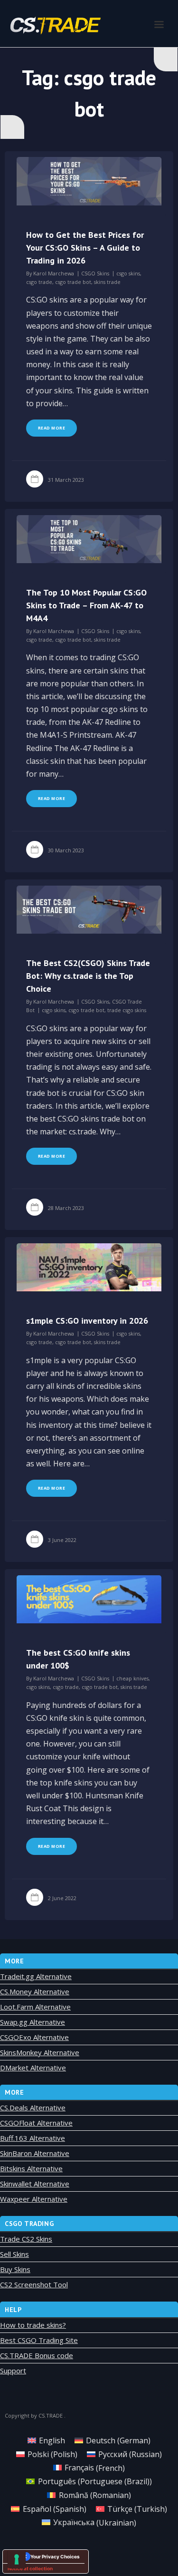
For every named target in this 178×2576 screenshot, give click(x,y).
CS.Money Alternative (35, 1991)
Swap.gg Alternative (33, 2022)
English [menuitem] (52, 2440)
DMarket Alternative (33, 2068)
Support (13, 2371)
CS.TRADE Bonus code (37, 2355)
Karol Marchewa (54, 273)
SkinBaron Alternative (35, 2153)
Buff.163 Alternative (33, 2138)
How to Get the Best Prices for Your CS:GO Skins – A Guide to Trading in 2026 (85, 248)
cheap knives (132, 1678)
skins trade (107, 282)
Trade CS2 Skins (26, 2239)
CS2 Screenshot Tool (34, 2284)
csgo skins (128, 273)
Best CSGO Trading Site (39, 2340)
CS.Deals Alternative (33, 2108)
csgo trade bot (73, 282)
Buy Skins (15, 2269)
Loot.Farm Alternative (35, 2007)
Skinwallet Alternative (35, 2184)
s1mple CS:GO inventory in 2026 (87, 1321)
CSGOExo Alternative (34, 2037)
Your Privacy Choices (55, 2556)
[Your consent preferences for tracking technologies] (17, 2559)
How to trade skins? (33, 2325)
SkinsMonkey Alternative (40, 2052)
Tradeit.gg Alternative (36, 1976)
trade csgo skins (127, 1010)
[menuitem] (46, 2440)
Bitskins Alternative (31, 2168)
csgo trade (39, 282)
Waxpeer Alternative (34, 2199)
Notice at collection (30, 2568)
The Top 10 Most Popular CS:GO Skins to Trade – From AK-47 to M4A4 (86, 605)
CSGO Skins (95, 273)
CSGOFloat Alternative (36, 2123)
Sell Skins (14, 2254)
